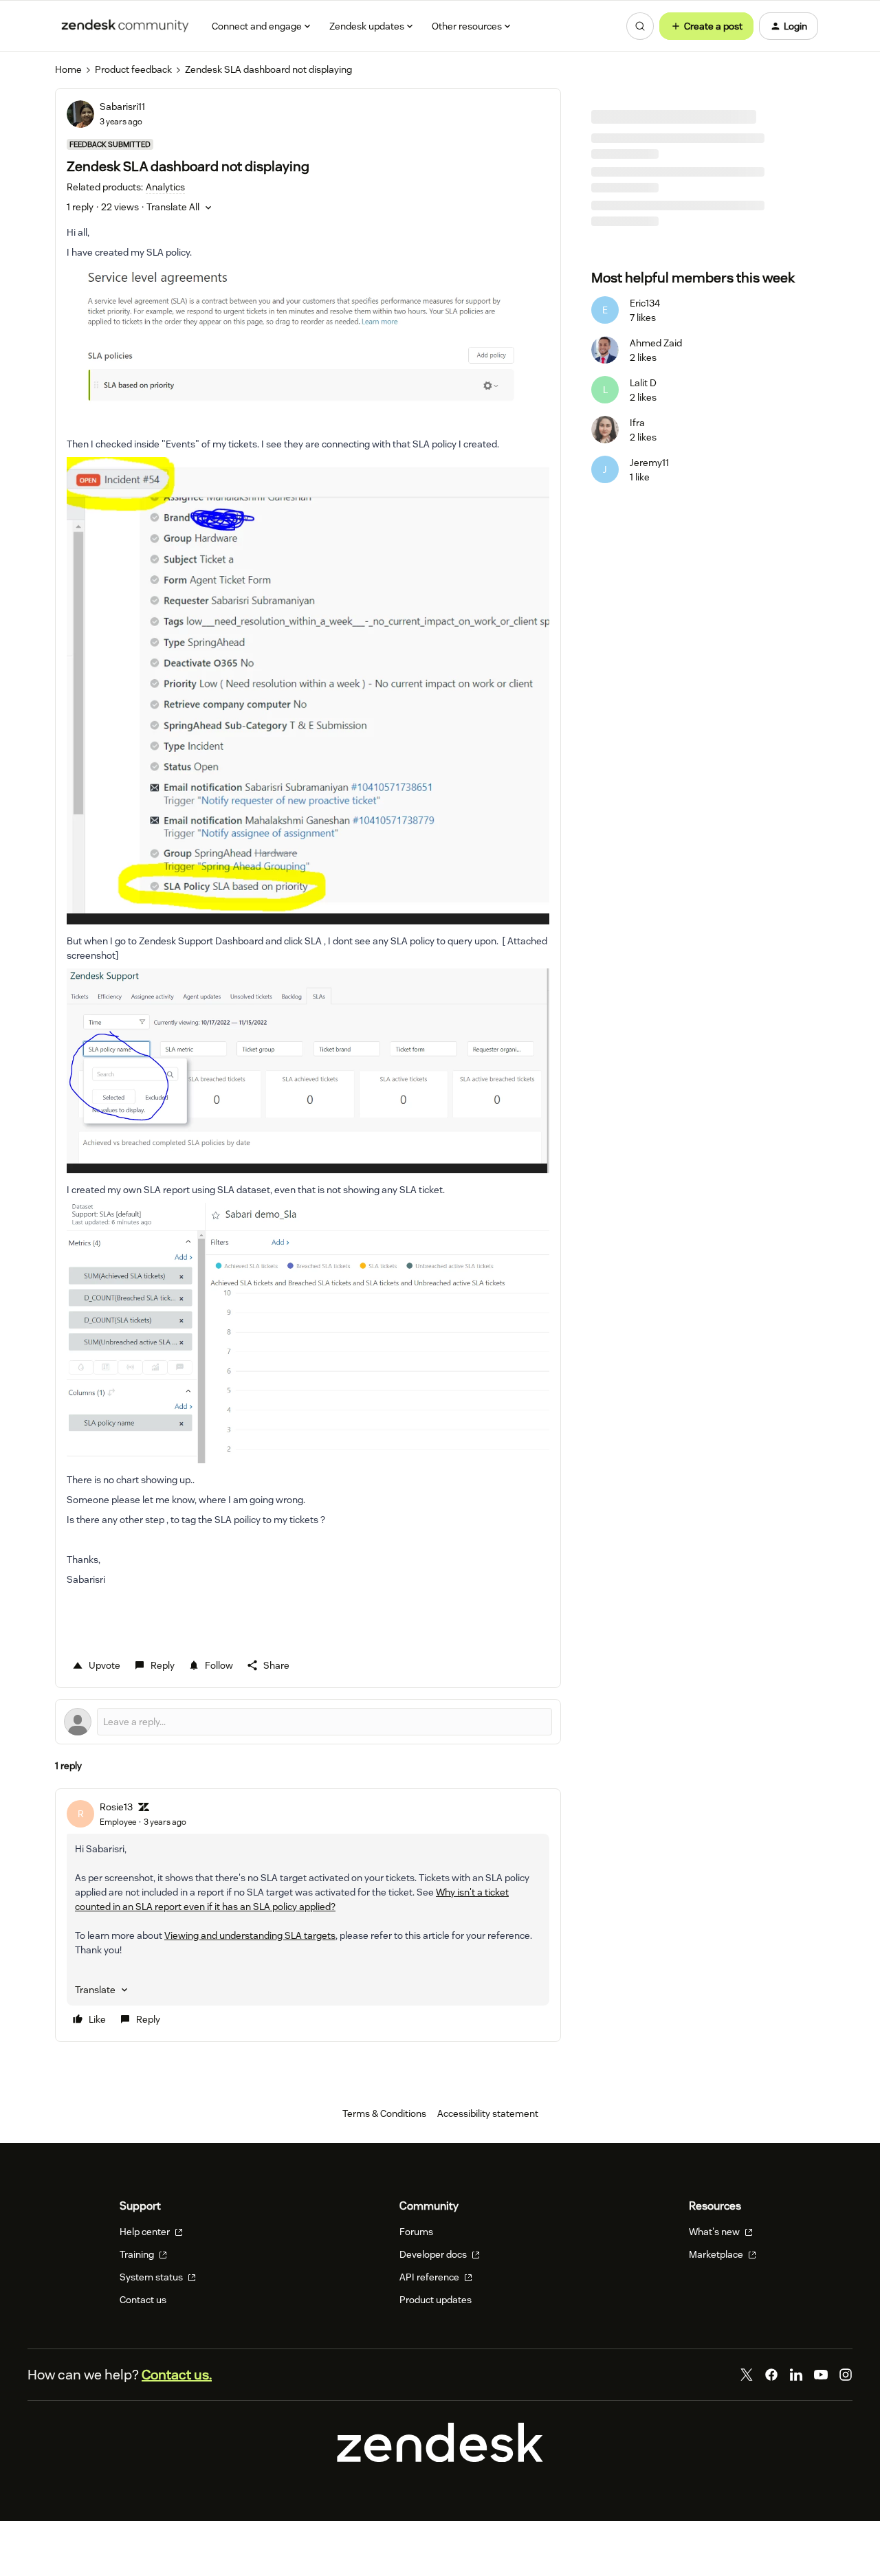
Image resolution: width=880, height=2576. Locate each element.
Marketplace (717, 2254)
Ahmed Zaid (656, 343)
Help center (146, 2232)
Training (138, 2254)
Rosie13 (116, 1807)
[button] (706, 26)
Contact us (143, 2300)
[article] (308, 1915)
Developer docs (434, 2254)
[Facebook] (771, 2375)
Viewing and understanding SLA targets (250, 1935)
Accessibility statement (488, 2113)
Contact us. (177, 2375)
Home (68, 69)
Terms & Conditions (384, 2113)
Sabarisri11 (122, 107)
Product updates (436, 2300)
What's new (715, 2232)
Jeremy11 (649, 463)
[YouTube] (821, 2375)
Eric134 (645, 303)
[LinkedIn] (796, 2375)
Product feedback (133, 69)
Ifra (637, 423)
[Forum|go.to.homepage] (125, 26)
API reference (430, 2277)
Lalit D (643, 383)
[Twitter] (747, 2375)
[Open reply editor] (308, 1722)
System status (152, 2277)
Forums (416, 2232)
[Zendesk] (440, 2458)
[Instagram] (846, 2375)
